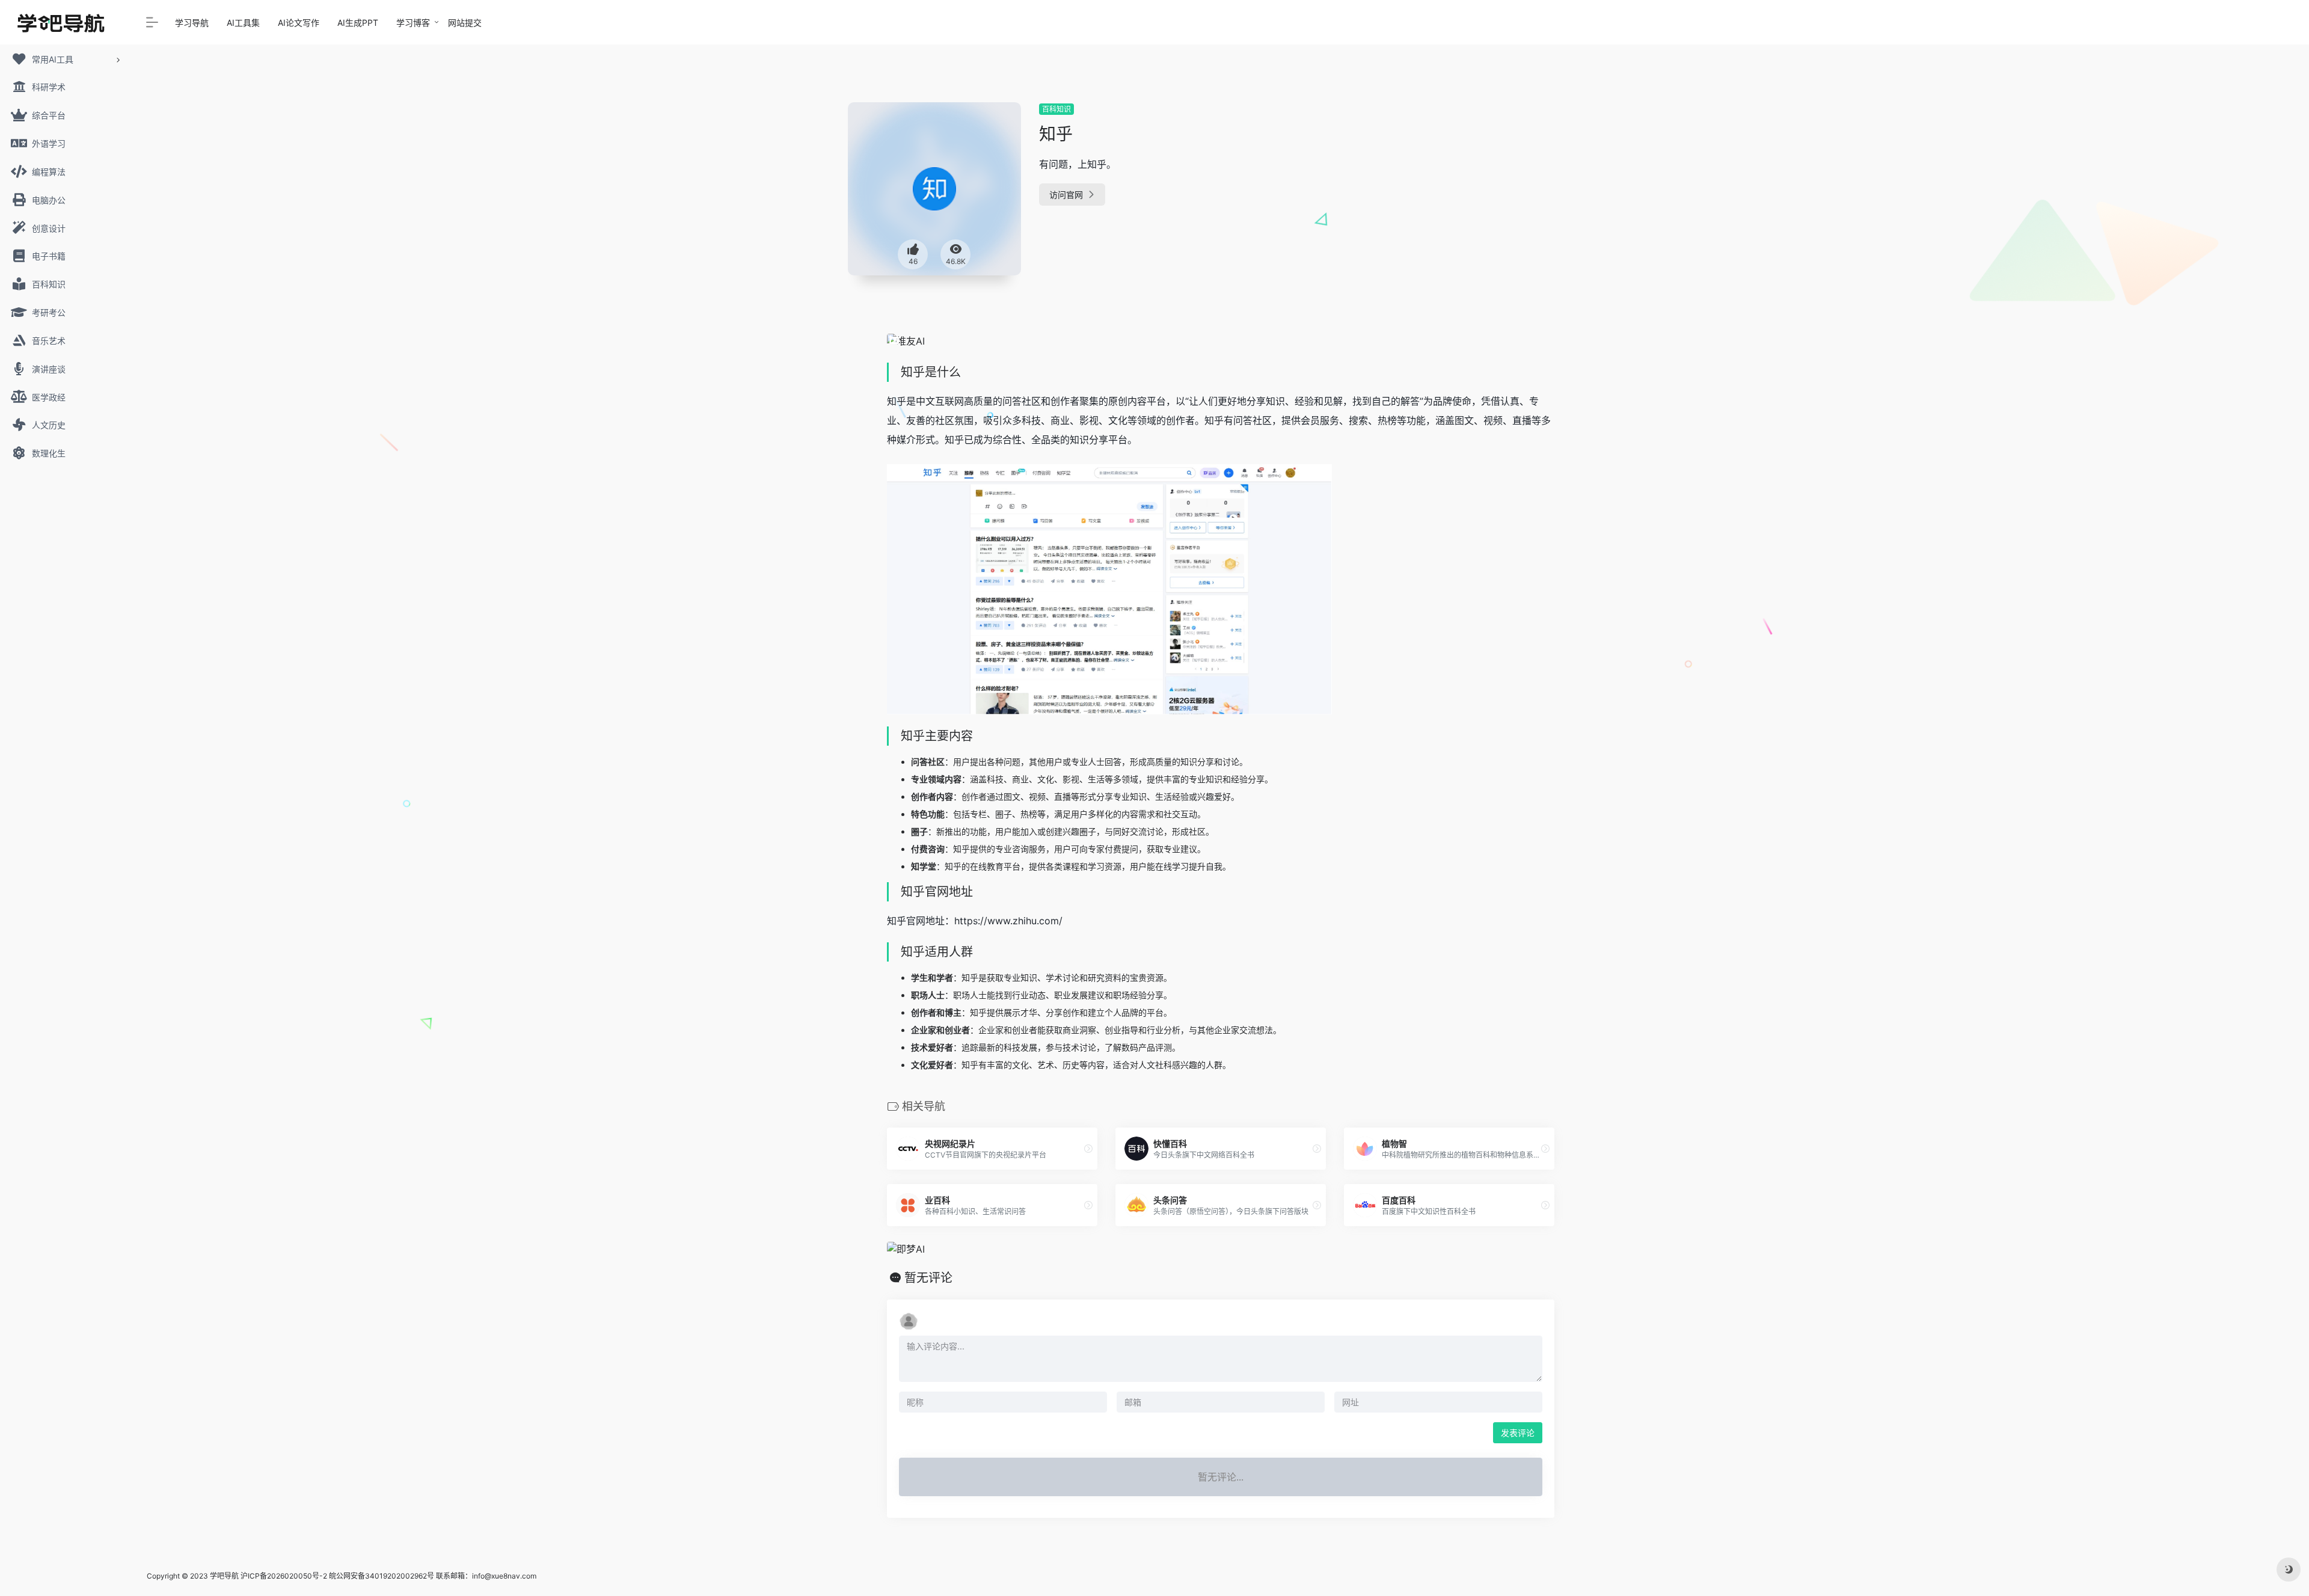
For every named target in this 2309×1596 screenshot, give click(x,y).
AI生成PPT (358, 23)
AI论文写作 (299, 23)
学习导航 (192, 23)
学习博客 (413, 23)
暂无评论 (928, 1278)
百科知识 (1056, 109)
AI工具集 (243, 23)
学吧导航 (224, 1576)
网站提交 (465, 23)
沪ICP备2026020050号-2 (284, 1576)
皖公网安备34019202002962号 (382, 1576)
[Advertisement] (1475, 186)
